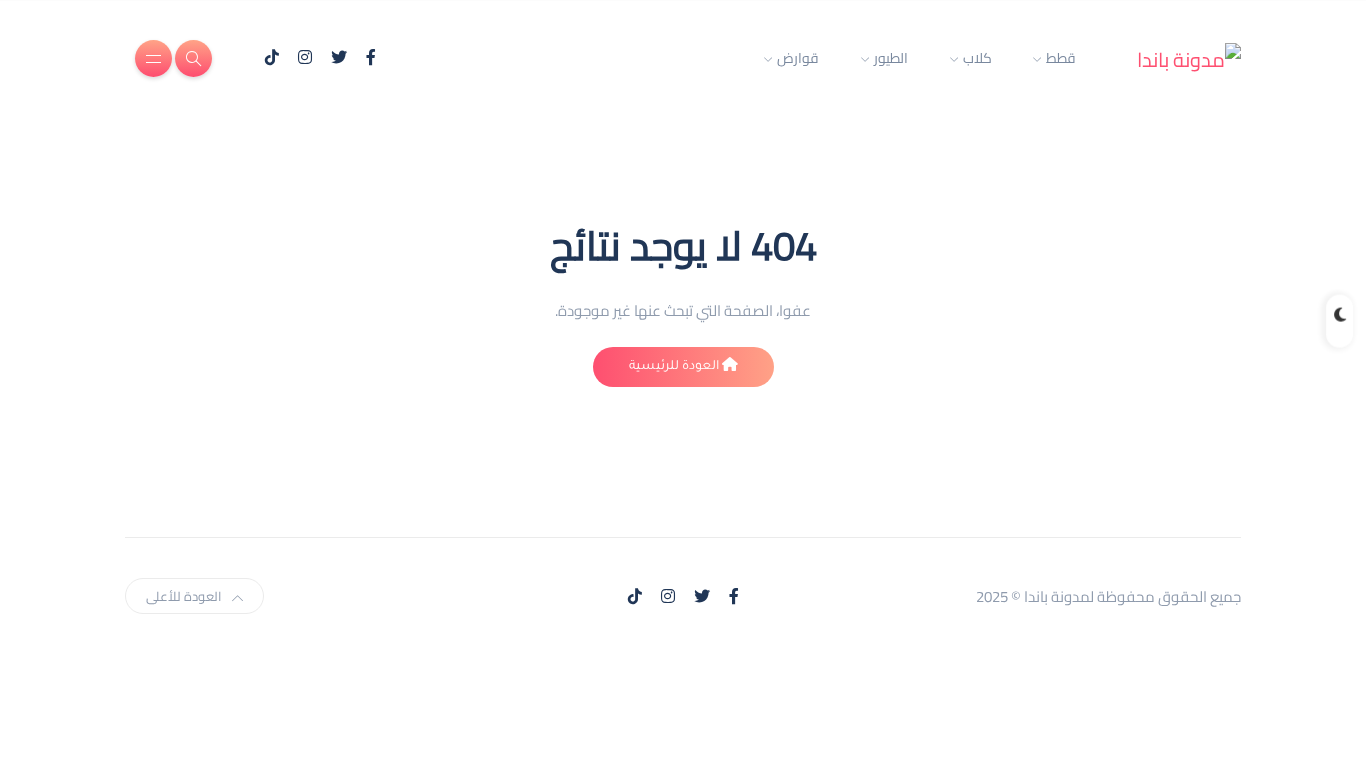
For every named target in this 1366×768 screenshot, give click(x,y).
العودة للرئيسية (675, 367)
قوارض (798, 58)
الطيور (891, 58)
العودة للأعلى (184, 596)
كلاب (977, 58)
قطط (1061, 58)
